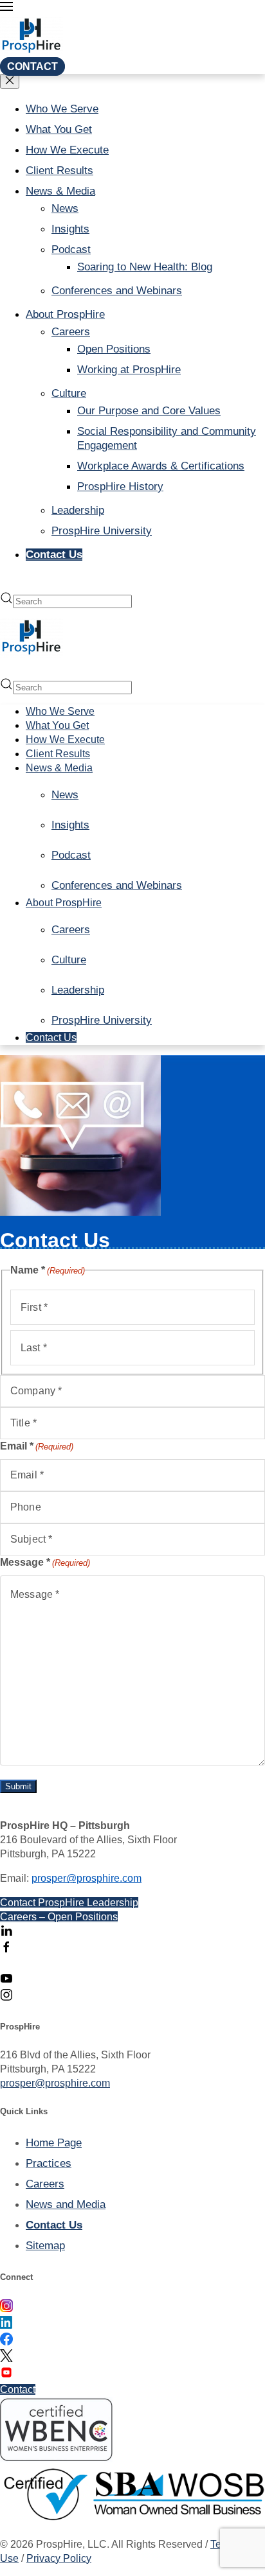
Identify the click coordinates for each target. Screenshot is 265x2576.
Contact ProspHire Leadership (69, 1903)
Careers (71, 332)
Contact (32, 66)
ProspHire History (120, 486)
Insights (70, 229)
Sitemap (45, 2246)
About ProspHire (65, 314)
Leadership (78, 510)
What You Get (59, 129)
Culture (69, 393)
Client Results (59, 171)
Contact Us (54, 555)
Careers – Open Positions (59, 1917)
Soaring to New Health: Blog (145, 267)
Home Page (54, 2143)
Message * (45, 1562)
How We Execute (67, 150)
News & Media (60, 191)
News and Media (66, 2204)
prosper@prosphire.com (87, 1878)
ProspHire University (102, 531)
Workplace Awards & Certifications (161, 466)
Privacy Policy (59, 2558)
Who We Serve (62, 109)
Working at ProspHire (129, 370)
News (65, 208)
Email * (37, 1446)
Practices (49, 2163)
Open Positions (114, 349)
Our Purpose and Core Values (149, 411)
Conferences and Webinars (117, 291)
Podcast (71, 250)
